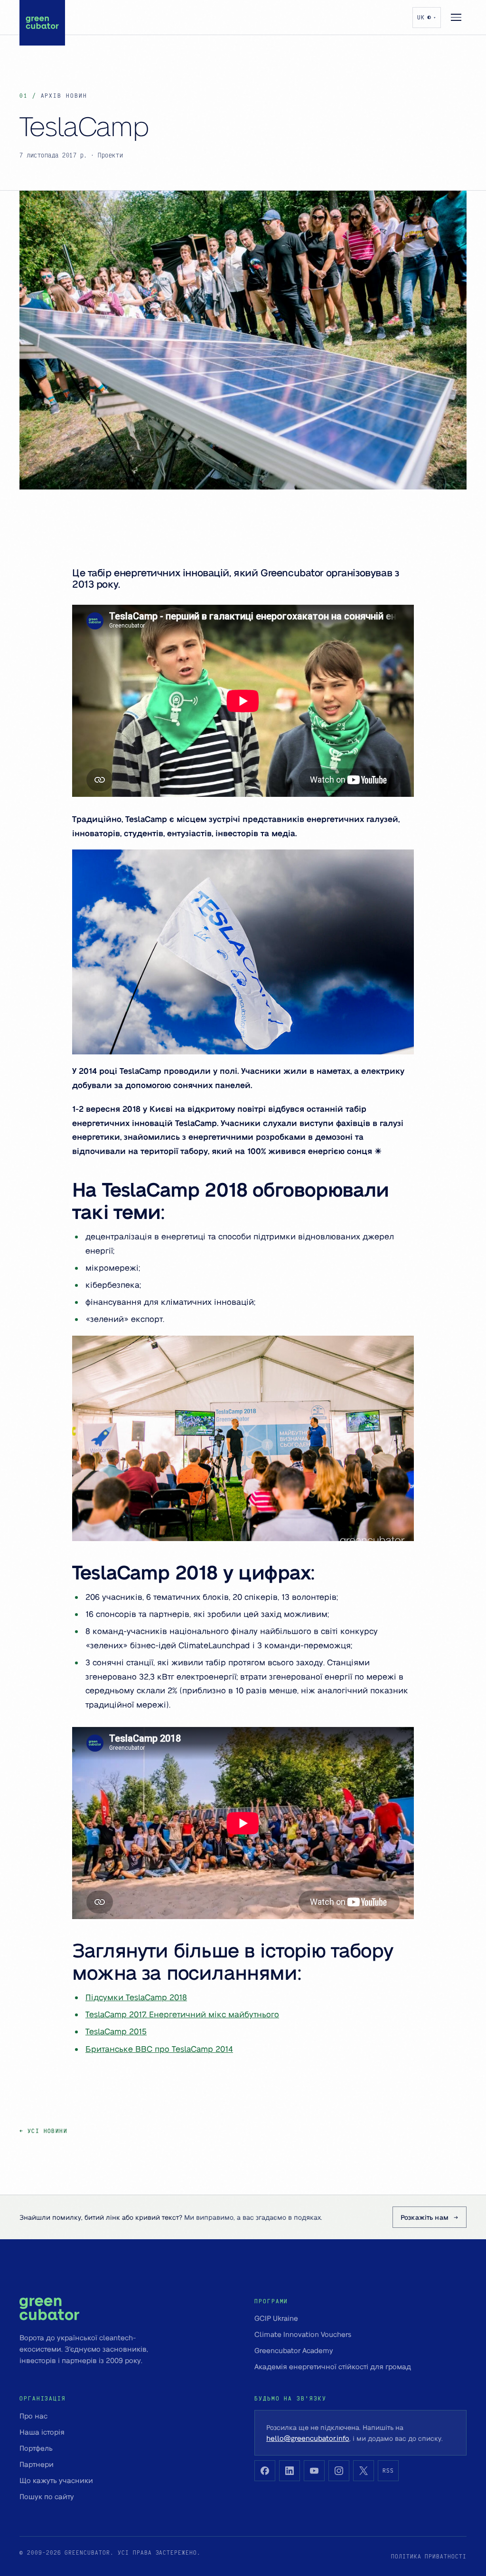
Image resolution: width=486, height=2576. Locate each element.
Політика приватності (429, 2556)
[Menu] (456, 18)
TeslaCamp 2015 (116, 2031)
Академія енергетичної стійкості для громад (333, 2366)
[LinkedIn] (290, 2471)
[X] (364, 2471)
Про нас (33, 2416)
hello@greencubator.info (308, 2438)
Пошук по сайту (47, 2496)
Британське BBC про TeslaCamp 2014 (159, 2049)
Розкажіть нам (425, 2217)
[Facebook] (265, 2471)
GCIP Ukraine (276, 2318)
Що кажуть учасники (56, 2480)
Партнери (37, 2464)
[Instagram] (339, 2471)
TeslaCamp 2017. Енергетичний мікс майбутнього (182, 2014)
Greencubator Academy (294, 2350)
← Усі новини (43, 2131)
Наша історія (42, 2432)
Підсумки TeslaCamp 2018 (136, 1997)
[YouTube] (314, 2471)
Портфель (36, 2448)
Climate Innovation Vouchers (303, 2334)
